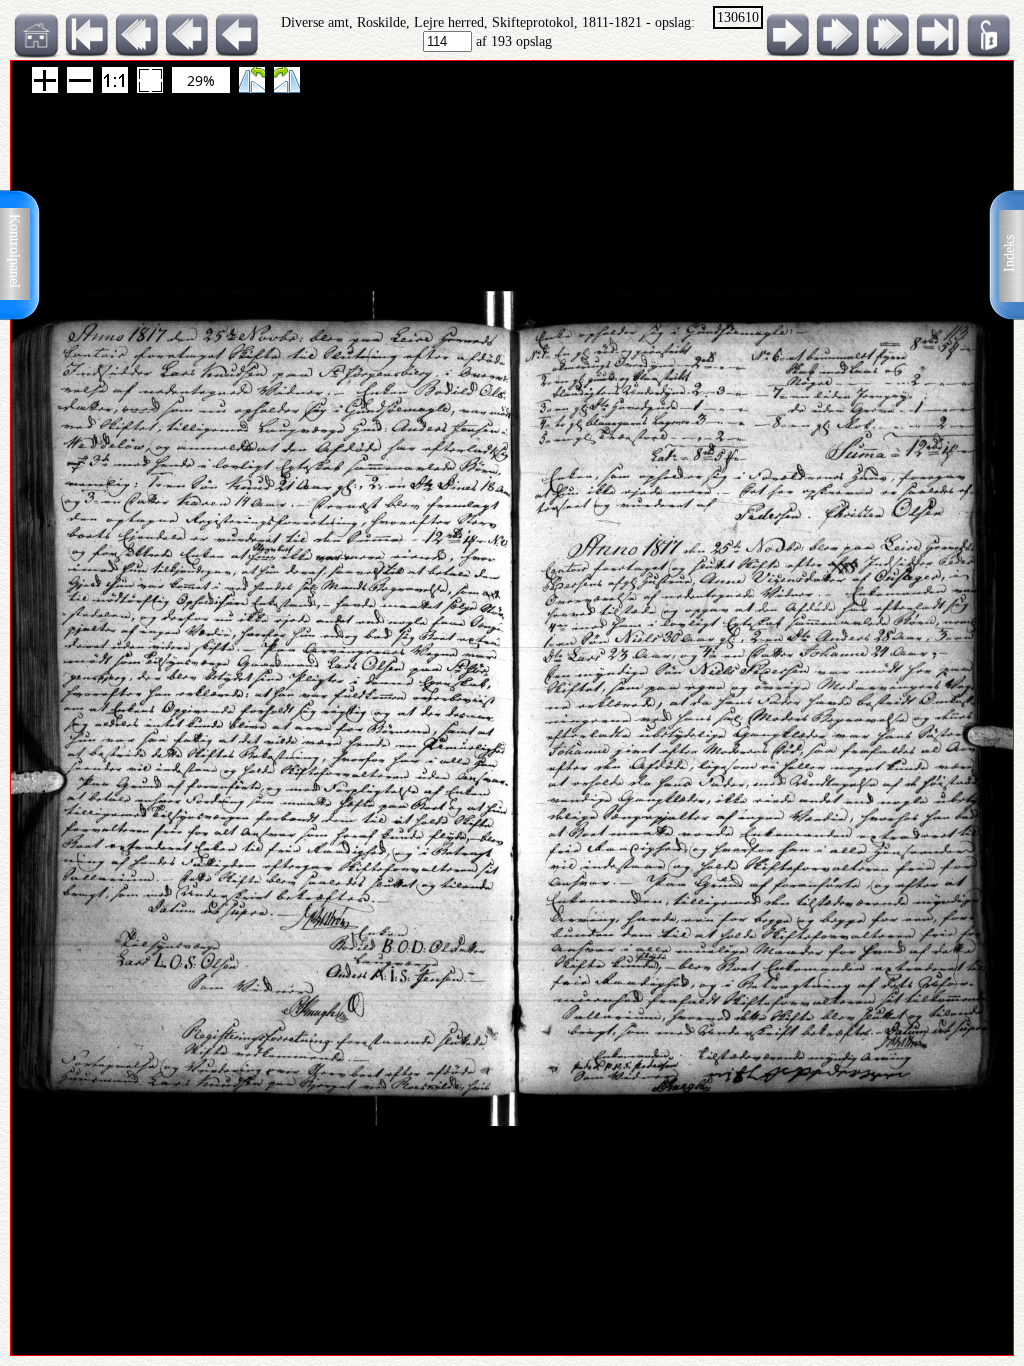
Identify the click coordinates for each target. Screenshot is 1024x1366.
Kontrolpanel (14, 251)
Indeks (1009, 253)
